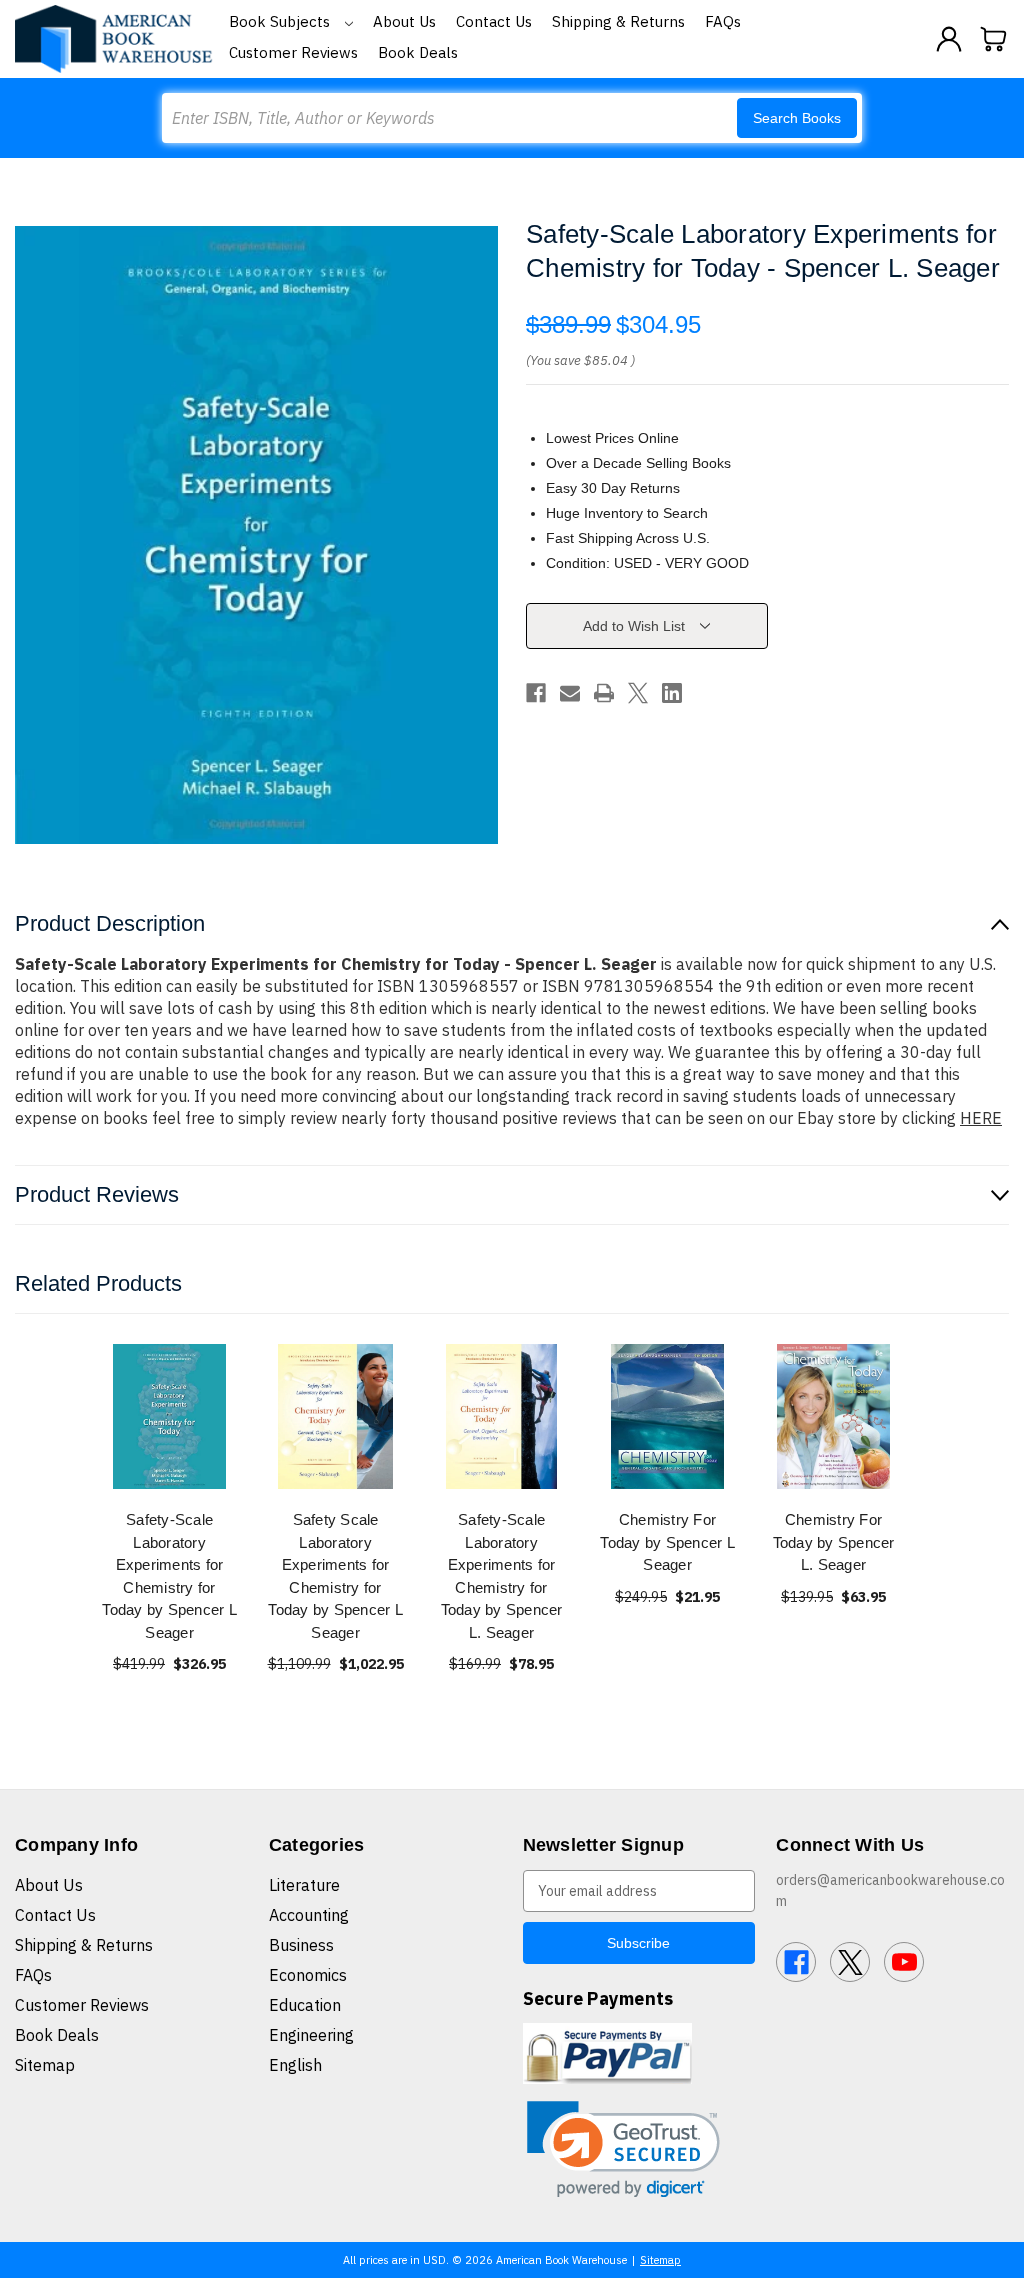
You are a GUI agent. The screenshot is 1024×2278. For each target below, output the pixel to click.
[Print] (604, 693)
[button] (623, 2149)
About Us (404, 21)
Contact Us (494, 21)
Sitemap (45, 2065)
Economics (308, 1975)
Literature (304, 1885)
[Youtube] (904, 1962)
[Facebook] (536, 693)
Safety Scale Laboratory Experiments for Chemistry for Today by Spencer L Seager (335, 1576)
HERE (981, 1118)
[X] (638, 693)
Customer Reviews (293, 52)
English (295, 2065)
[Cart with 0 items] (994, 39)
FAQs (723, 21)
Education (305, 2005)
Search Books (797, 118)
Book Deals (418, 52)
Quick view (170, 1416)
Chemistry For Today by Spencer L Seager (667, 1542)
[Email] (570, 693)
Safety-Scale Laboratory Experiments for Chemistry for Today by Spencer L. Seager (502, 1576)
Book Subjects (281, 21)
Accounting (309, 1915)
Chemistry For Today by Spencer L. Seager (834, 1542)
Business (301, 1945)
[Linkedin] (672, 693)
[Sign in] (949, 39)
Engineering (311, 2035)
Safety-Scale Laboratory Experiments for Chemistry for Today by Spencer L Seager (169, 1576)
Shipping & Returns (618, 21)
